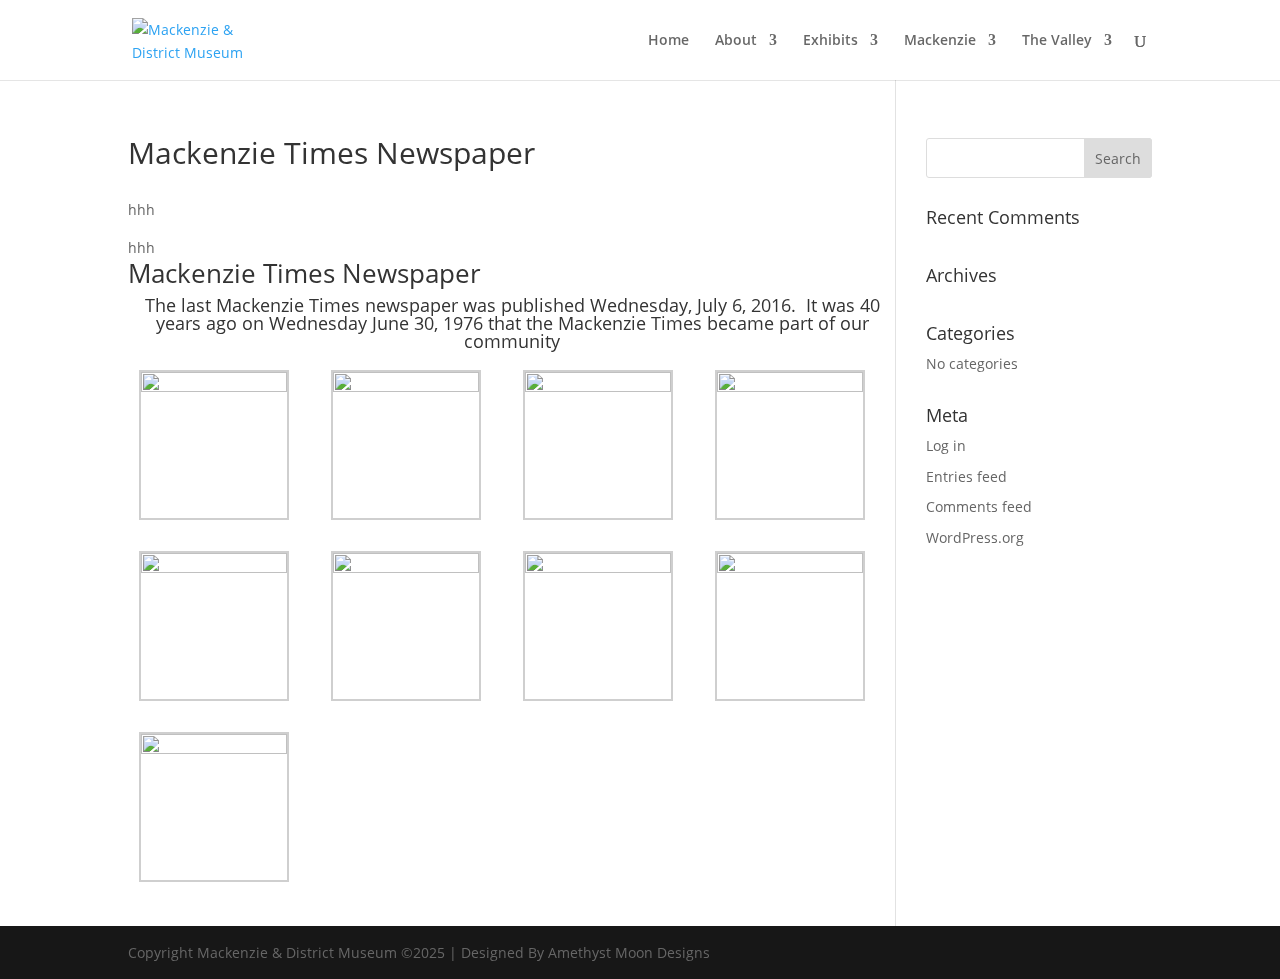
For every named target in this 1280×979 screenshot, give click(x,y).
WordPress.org (975, 537)
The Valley (1057, 41)
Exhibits (830, 41)
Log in (946, 445)
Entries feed (966, 476)
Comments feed (979, 506)
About (736, 41)
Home (668, 41)
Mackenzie (940, 41)
